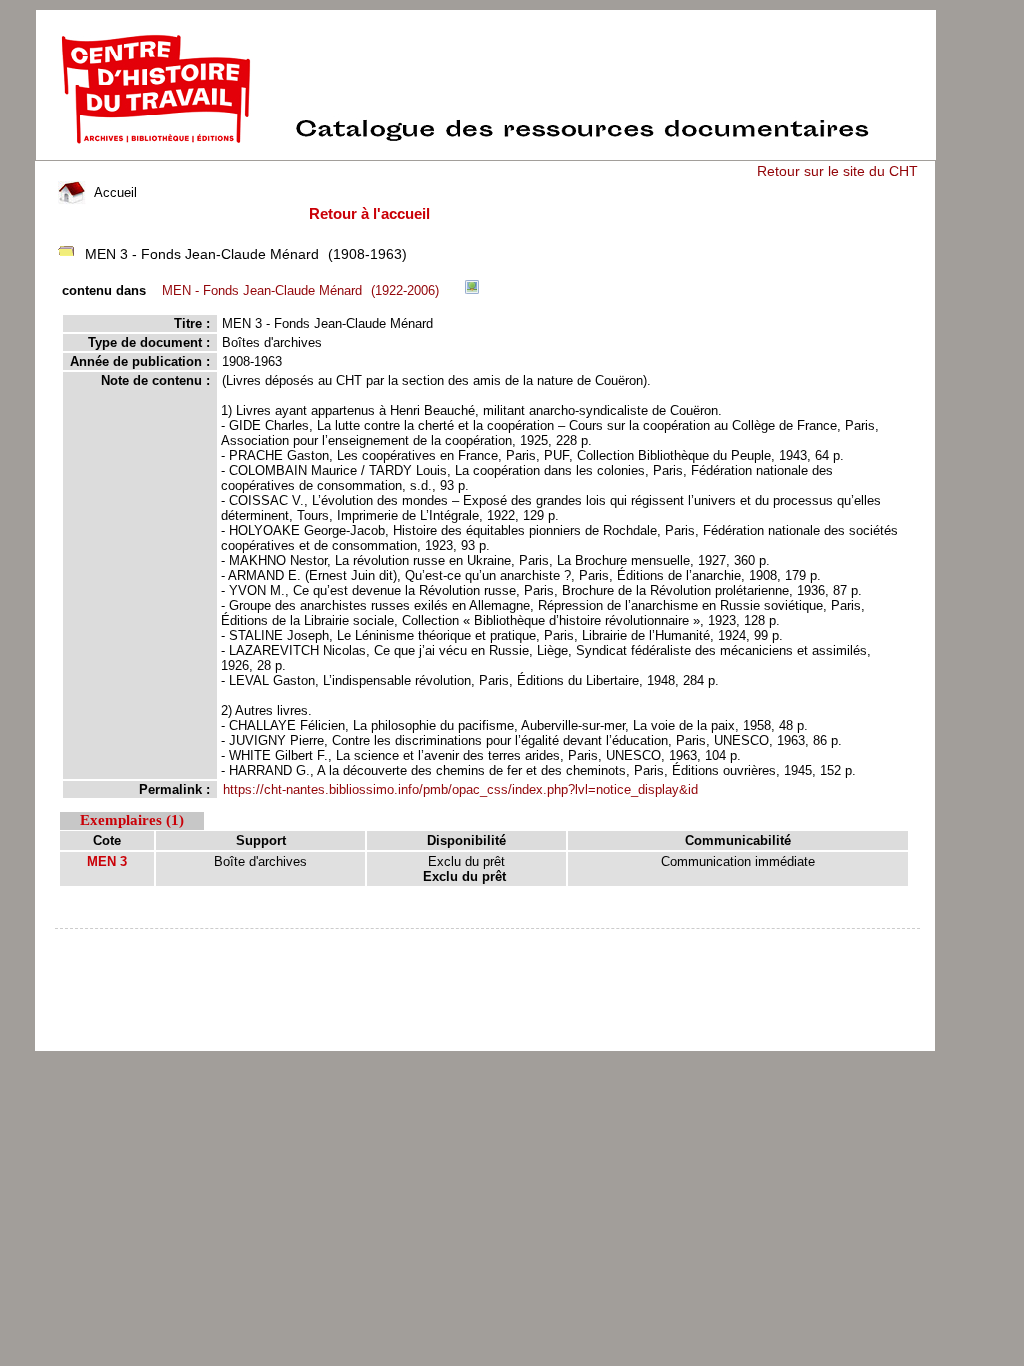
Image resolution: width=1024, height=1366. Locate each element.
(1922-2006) (300, 290)
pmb (488, 941)
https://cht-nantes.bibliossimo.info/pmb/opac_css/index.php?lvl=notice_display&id (460, 789)
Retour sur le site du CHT (837, 171)
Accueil (113, 192)
